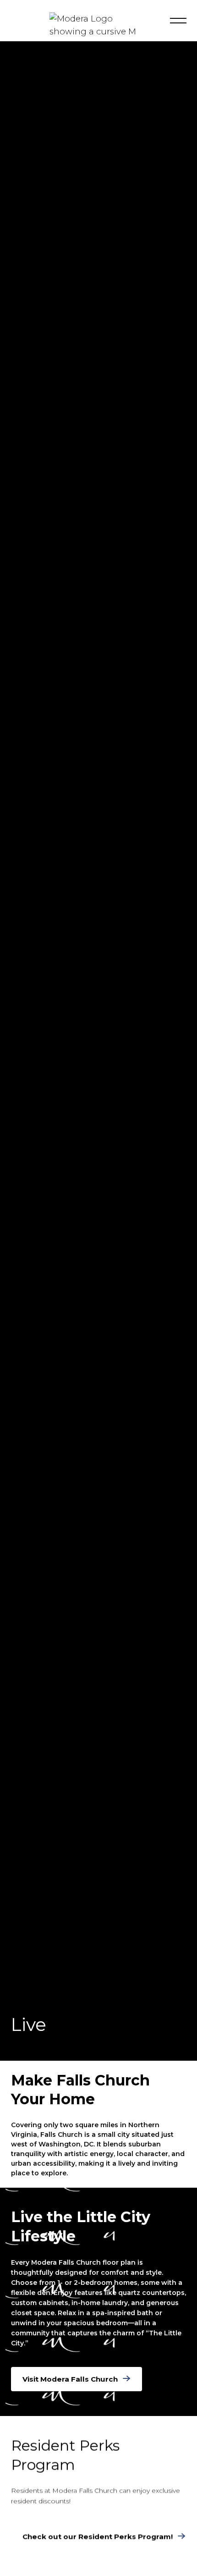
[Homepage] (99, 31)
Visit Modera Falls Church (70, 2379)
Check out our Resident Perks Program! (98, 2536)
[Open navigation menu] (178, 21)
